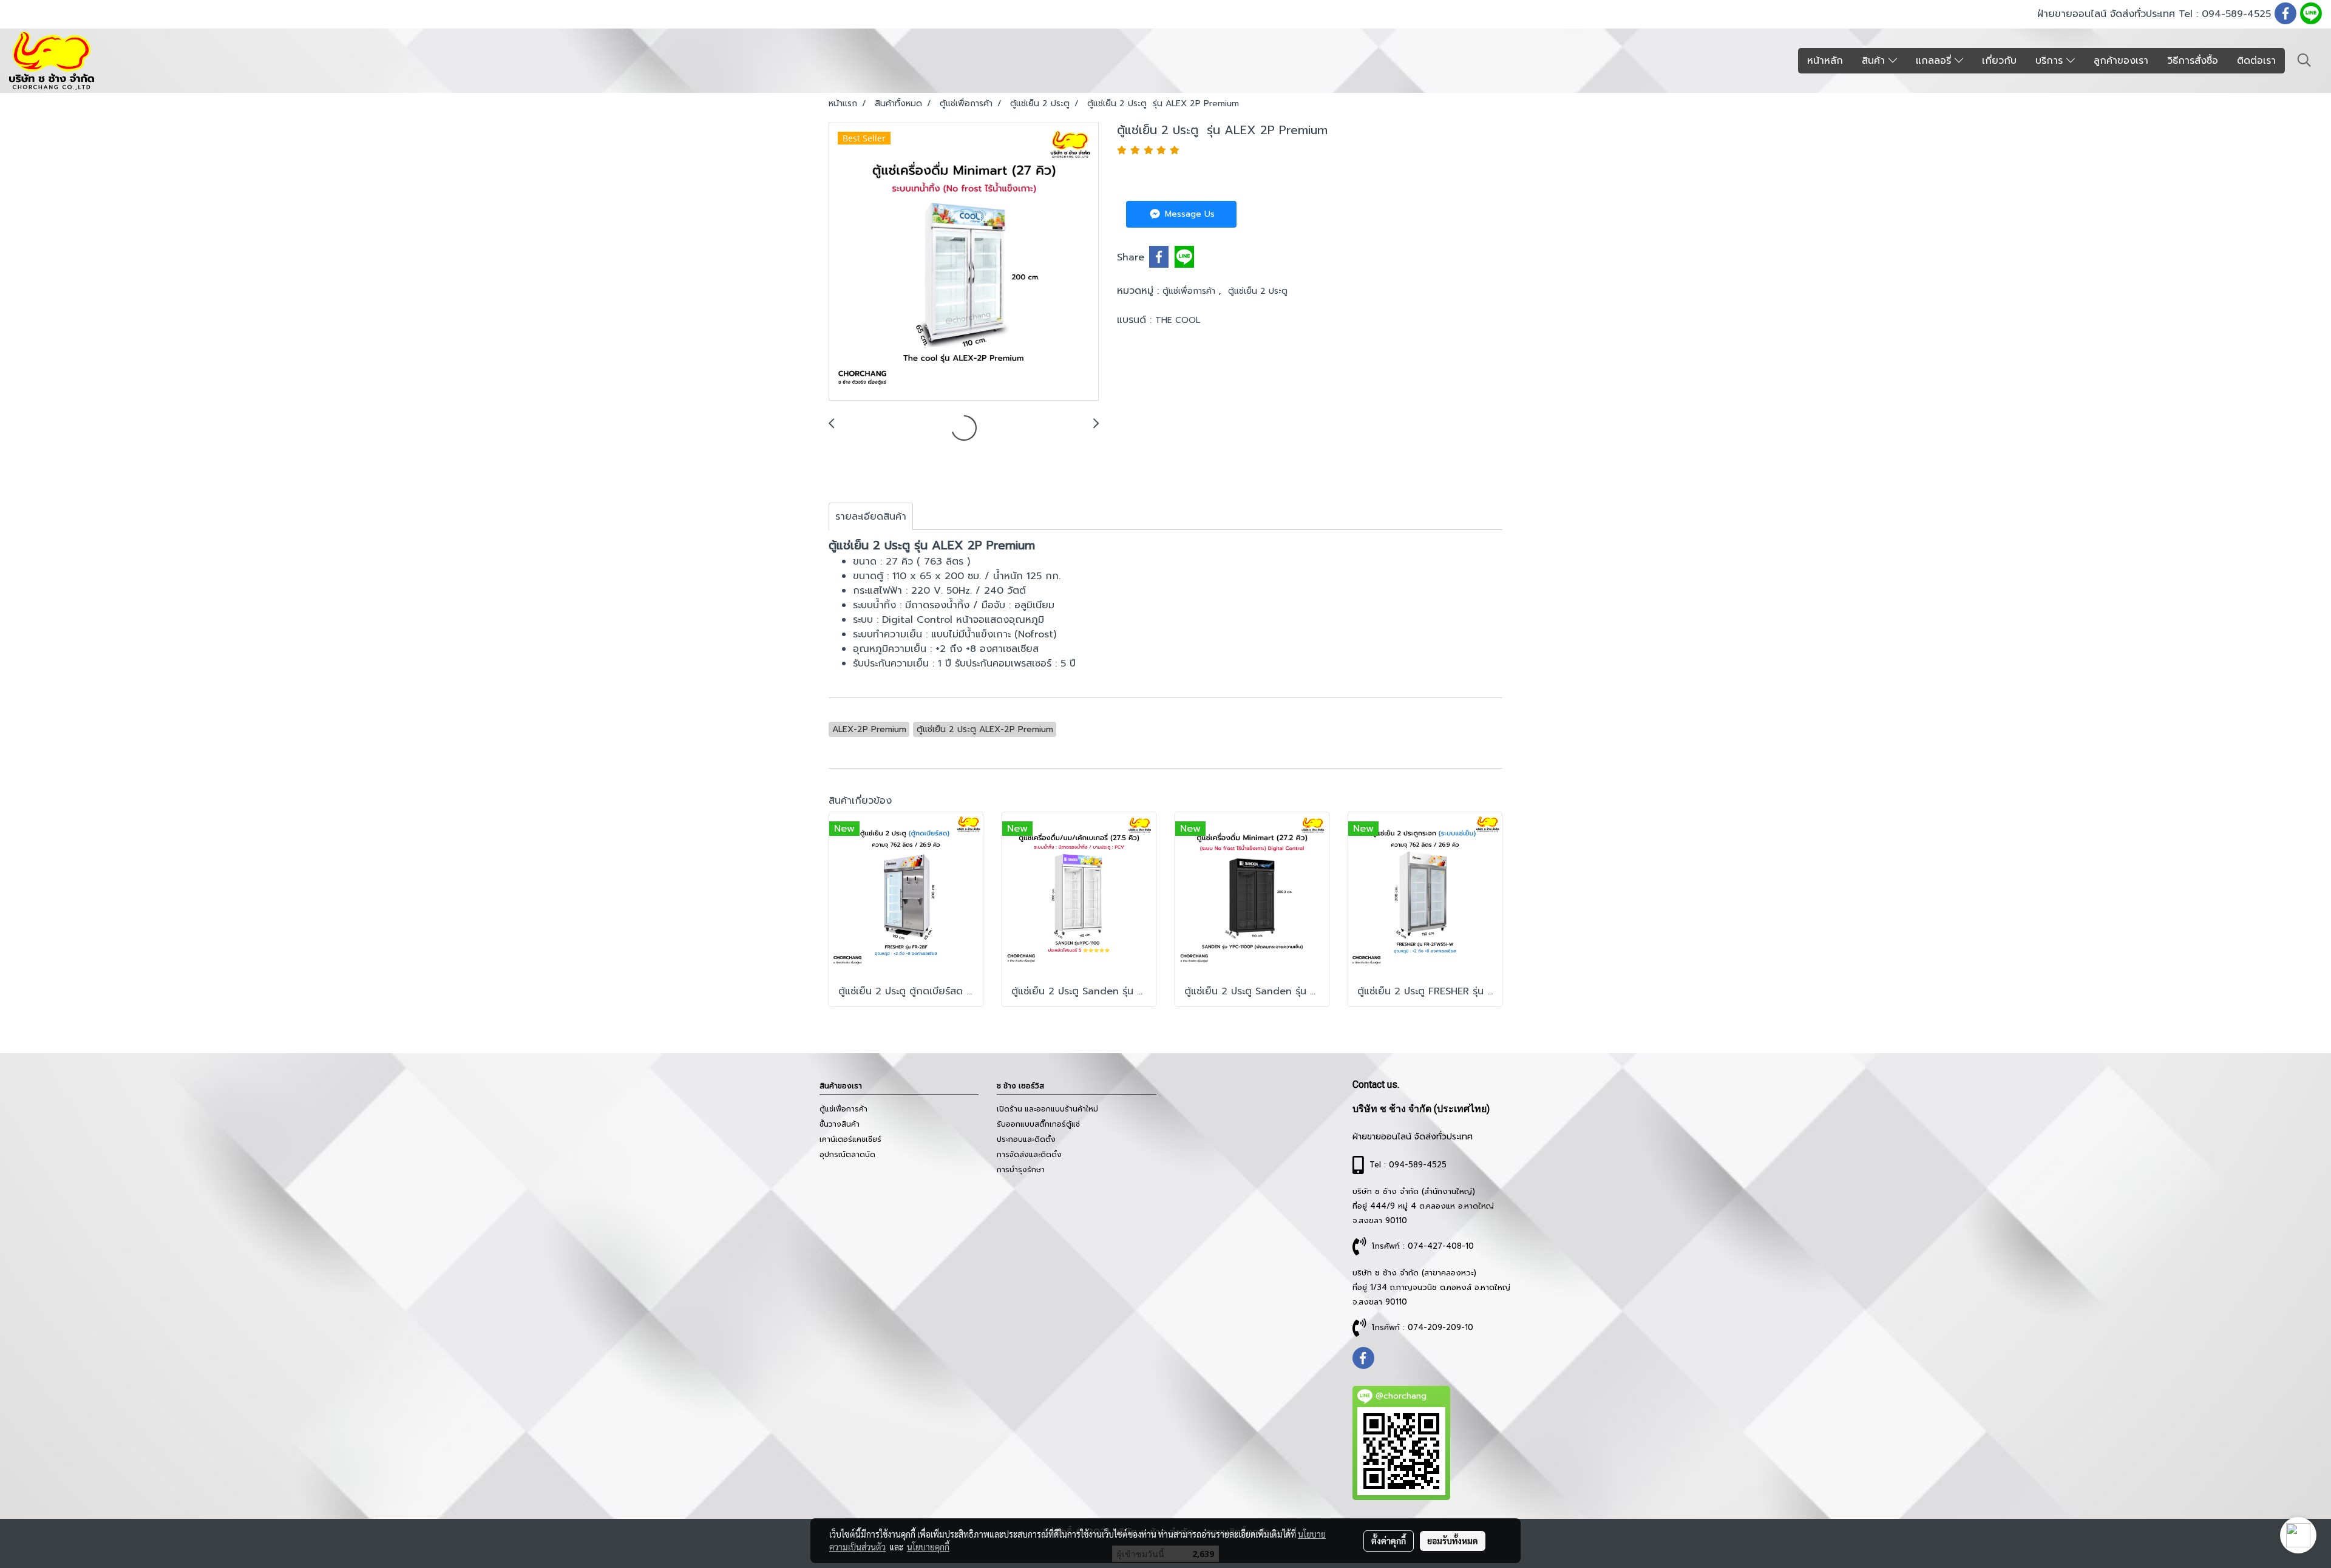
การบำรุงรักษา (1021, 1170)
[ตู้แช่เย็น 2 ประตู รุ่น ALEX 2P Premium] (964, 262)
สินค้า (1875, 61)
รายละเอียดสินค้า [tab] (871, 517)
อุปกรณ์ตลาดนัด (847, 1155)
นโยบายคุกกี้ (928, 1547)
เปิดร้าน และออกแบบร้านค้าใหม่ (1047, 1109)
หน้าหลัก (1825, 61)
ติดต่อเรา (2256, 61)
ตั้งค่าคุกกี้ (1389, 1541)
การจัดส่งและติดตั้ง (1029, 1155)
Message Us (1188, 214)
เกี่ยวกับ (1999, 61)
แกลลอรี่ (1935, 61)
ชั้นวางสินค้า (840, 1124)
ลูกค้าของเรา (2121, 61)
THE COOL (1178, 320)
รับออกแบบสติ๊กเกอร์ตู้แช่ (1038, 1124)
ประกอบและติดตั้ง (1026, 1139)
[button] (2304, 60)
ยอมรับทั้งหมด (1453, 1541)
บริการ (2051, 61)
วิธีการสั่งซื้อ (2193, 61)
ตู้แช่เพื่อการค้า (1190, 291)
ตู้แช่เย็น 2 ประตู (1258, 291)
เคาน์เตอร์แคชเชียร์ (850, 1139)
